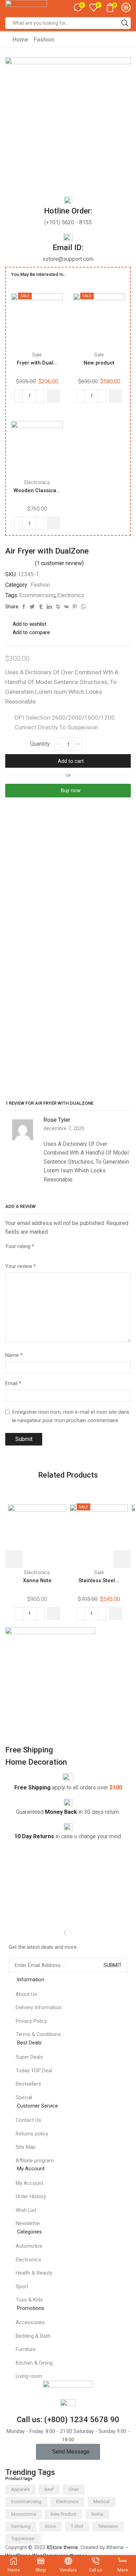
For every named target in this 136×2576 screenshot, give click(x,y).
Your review (21, 1266)
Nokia (97, 2514)
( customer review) (59, 563)
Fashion (44, 40)
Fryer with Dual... (37, 363)
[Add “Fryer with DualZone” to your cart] (53, 396)
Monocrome (24, 2514)
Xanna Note (37, 1580)
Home (20, 40)
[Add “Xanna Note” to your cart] (54, 1614)
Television (108, 2526)
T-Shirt (77, 2526)
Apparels (20, 2489)
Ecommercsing (37, 595)
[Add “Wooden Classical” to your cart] (53, 523)
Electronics (37, 482)
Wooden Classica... (37, 490)
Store (50, 2526)
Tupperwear (23, 2539)
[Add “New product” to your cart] (115, 396)
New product (99, 363)
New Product (63, 2514)
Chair (74, 2489)
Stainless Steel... (99, 1580)
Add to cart (71, 761)
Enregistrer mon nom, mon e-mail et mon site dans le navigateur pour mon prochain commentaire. (71, 1416)
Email (13, 1383)
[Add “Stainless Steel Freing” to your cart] (115, 1614)
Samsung (21, 2526)
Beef (49, 2489)
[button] (68, 2452)
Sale (37, 355)
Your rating (20, 1246)
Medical (101, 2502)
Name (14, 1355)
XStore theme (62, 2547)
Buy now (71, 790)
